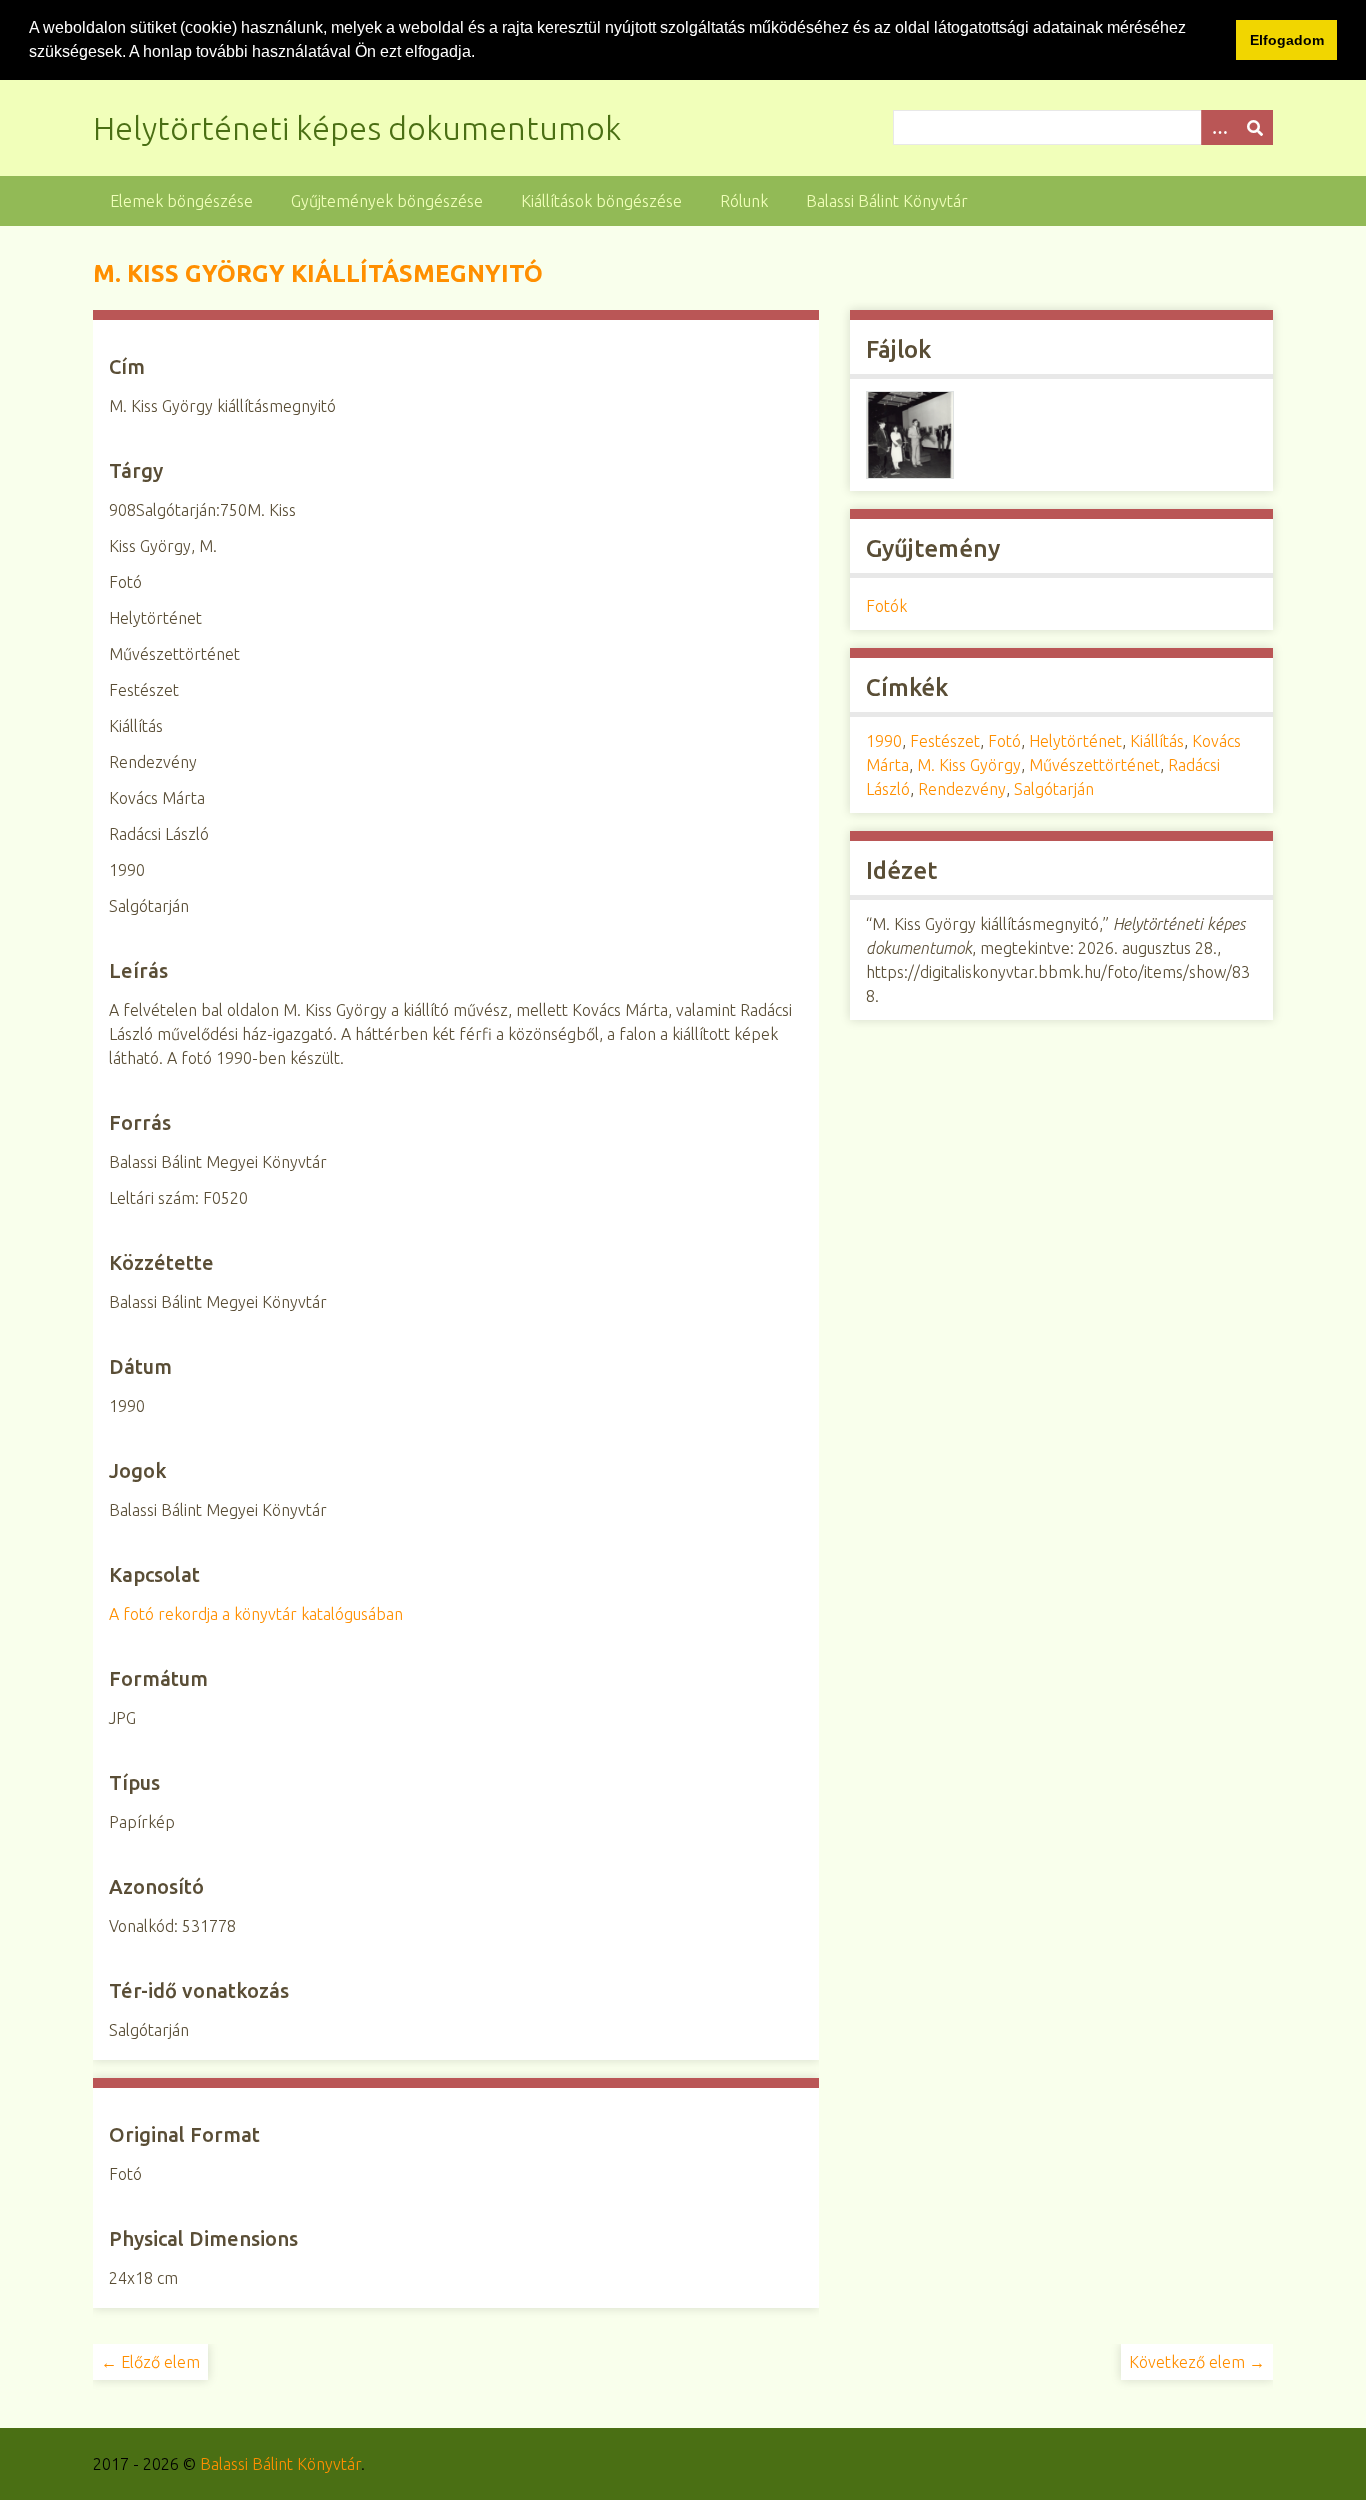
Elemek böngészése (181, 201)
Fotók (886, 606)
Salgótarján (1054, 789)
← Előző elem (150, 2362)
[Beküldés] (1255, 127)
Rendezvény (962, 789)
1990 (884, 741)
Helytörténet (1075, 741)
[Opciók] (1219, 127)
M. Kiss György (969, 765)
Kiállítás (1157, 741)
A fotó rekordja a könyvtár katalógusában (256, 1614)
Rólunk (744, 201)
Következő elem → (1197, 2362)
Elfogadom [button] (1287, 40)
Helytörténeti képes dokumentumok (357, 128)
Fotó (1004, 741)
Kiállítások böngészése (601, 201)
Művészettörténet (1094, 765)
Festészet (945, 741)
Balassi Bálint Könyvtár (887, 201)
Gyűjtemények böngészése (387, 201)
